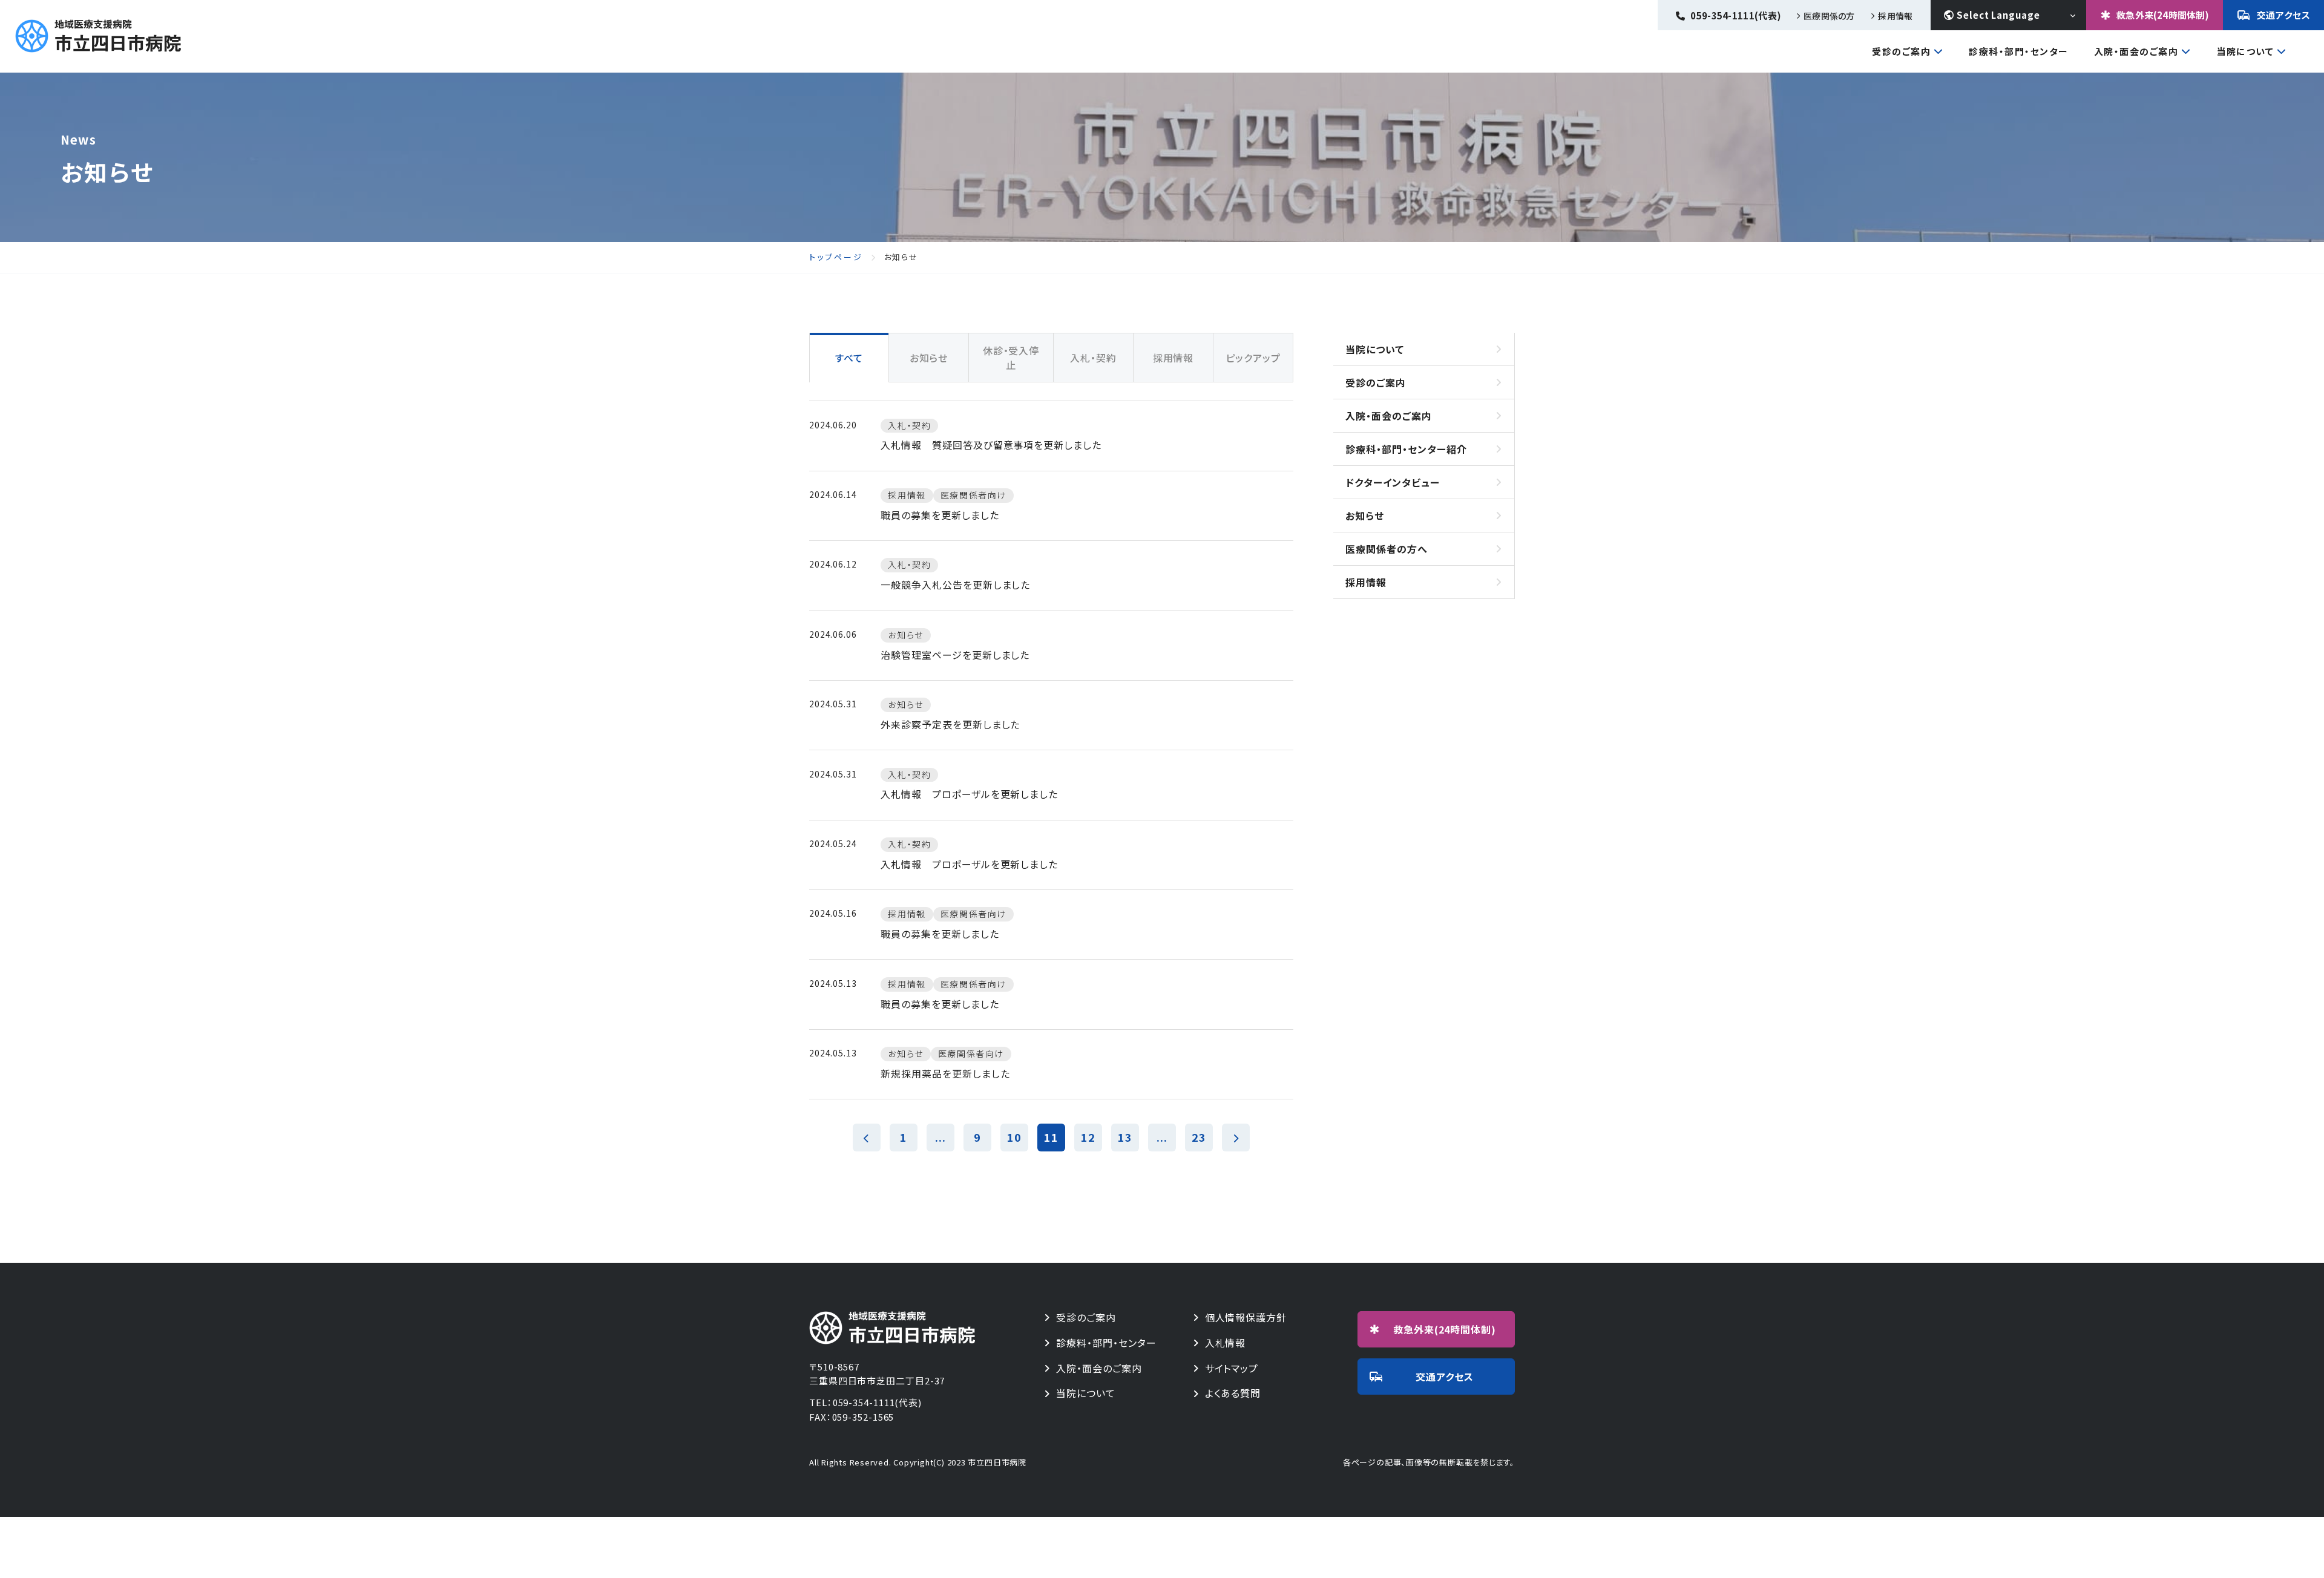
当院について (2245, 52)
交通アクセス (2284, 15)
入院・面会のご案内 (2136, 52)
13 (1125, 1137)
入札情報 (1226, 1343)
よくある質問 (1233, 1393)
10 (1014, 1137)
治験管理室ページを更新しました (955, 655)
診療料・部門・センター (1106, 1343)
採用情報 (1895, 16)
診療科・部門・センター (2019, 51)
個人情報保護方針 (1246, 1318)
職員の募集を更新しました (940, 515)
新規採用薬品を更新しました (945, 1073)
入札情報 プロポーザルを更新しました (969, 794)
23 (1199, 1137)
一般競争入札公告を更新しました (955, 584)
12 (1088, 1137)
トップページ (836, 257)
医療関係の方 (1829, 16)
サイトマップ (1232, 1368)
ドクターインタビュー (1393, 482)
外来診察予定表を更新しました (950, 724)
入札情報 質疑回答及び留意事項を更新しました (991, 445)
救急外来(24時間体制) (2163, 15)
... (940, 1137)
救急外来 (1445, 1329)
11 (1051, 1137)
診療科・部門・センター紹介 (1406, 449)
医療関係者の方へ (1387, 549)
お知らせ (1365, 516)
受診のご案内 (1901, 52)
